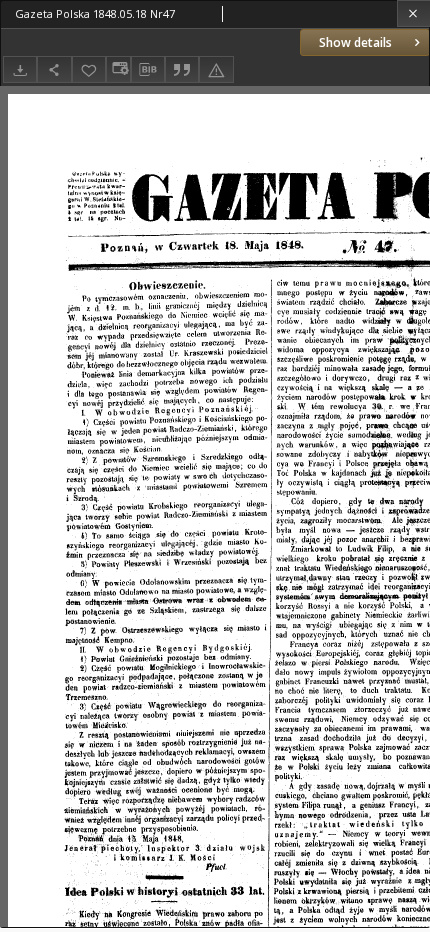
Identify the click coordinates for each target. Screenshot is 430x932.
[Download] (20, 69)
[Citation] (182, 69)
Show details (355, 42)
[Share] (54, 69)
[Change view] (118, 69)
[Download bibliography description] (148, 70)
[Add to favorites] (89, 69)
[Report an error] (216, 69)
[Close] (413, 13)
